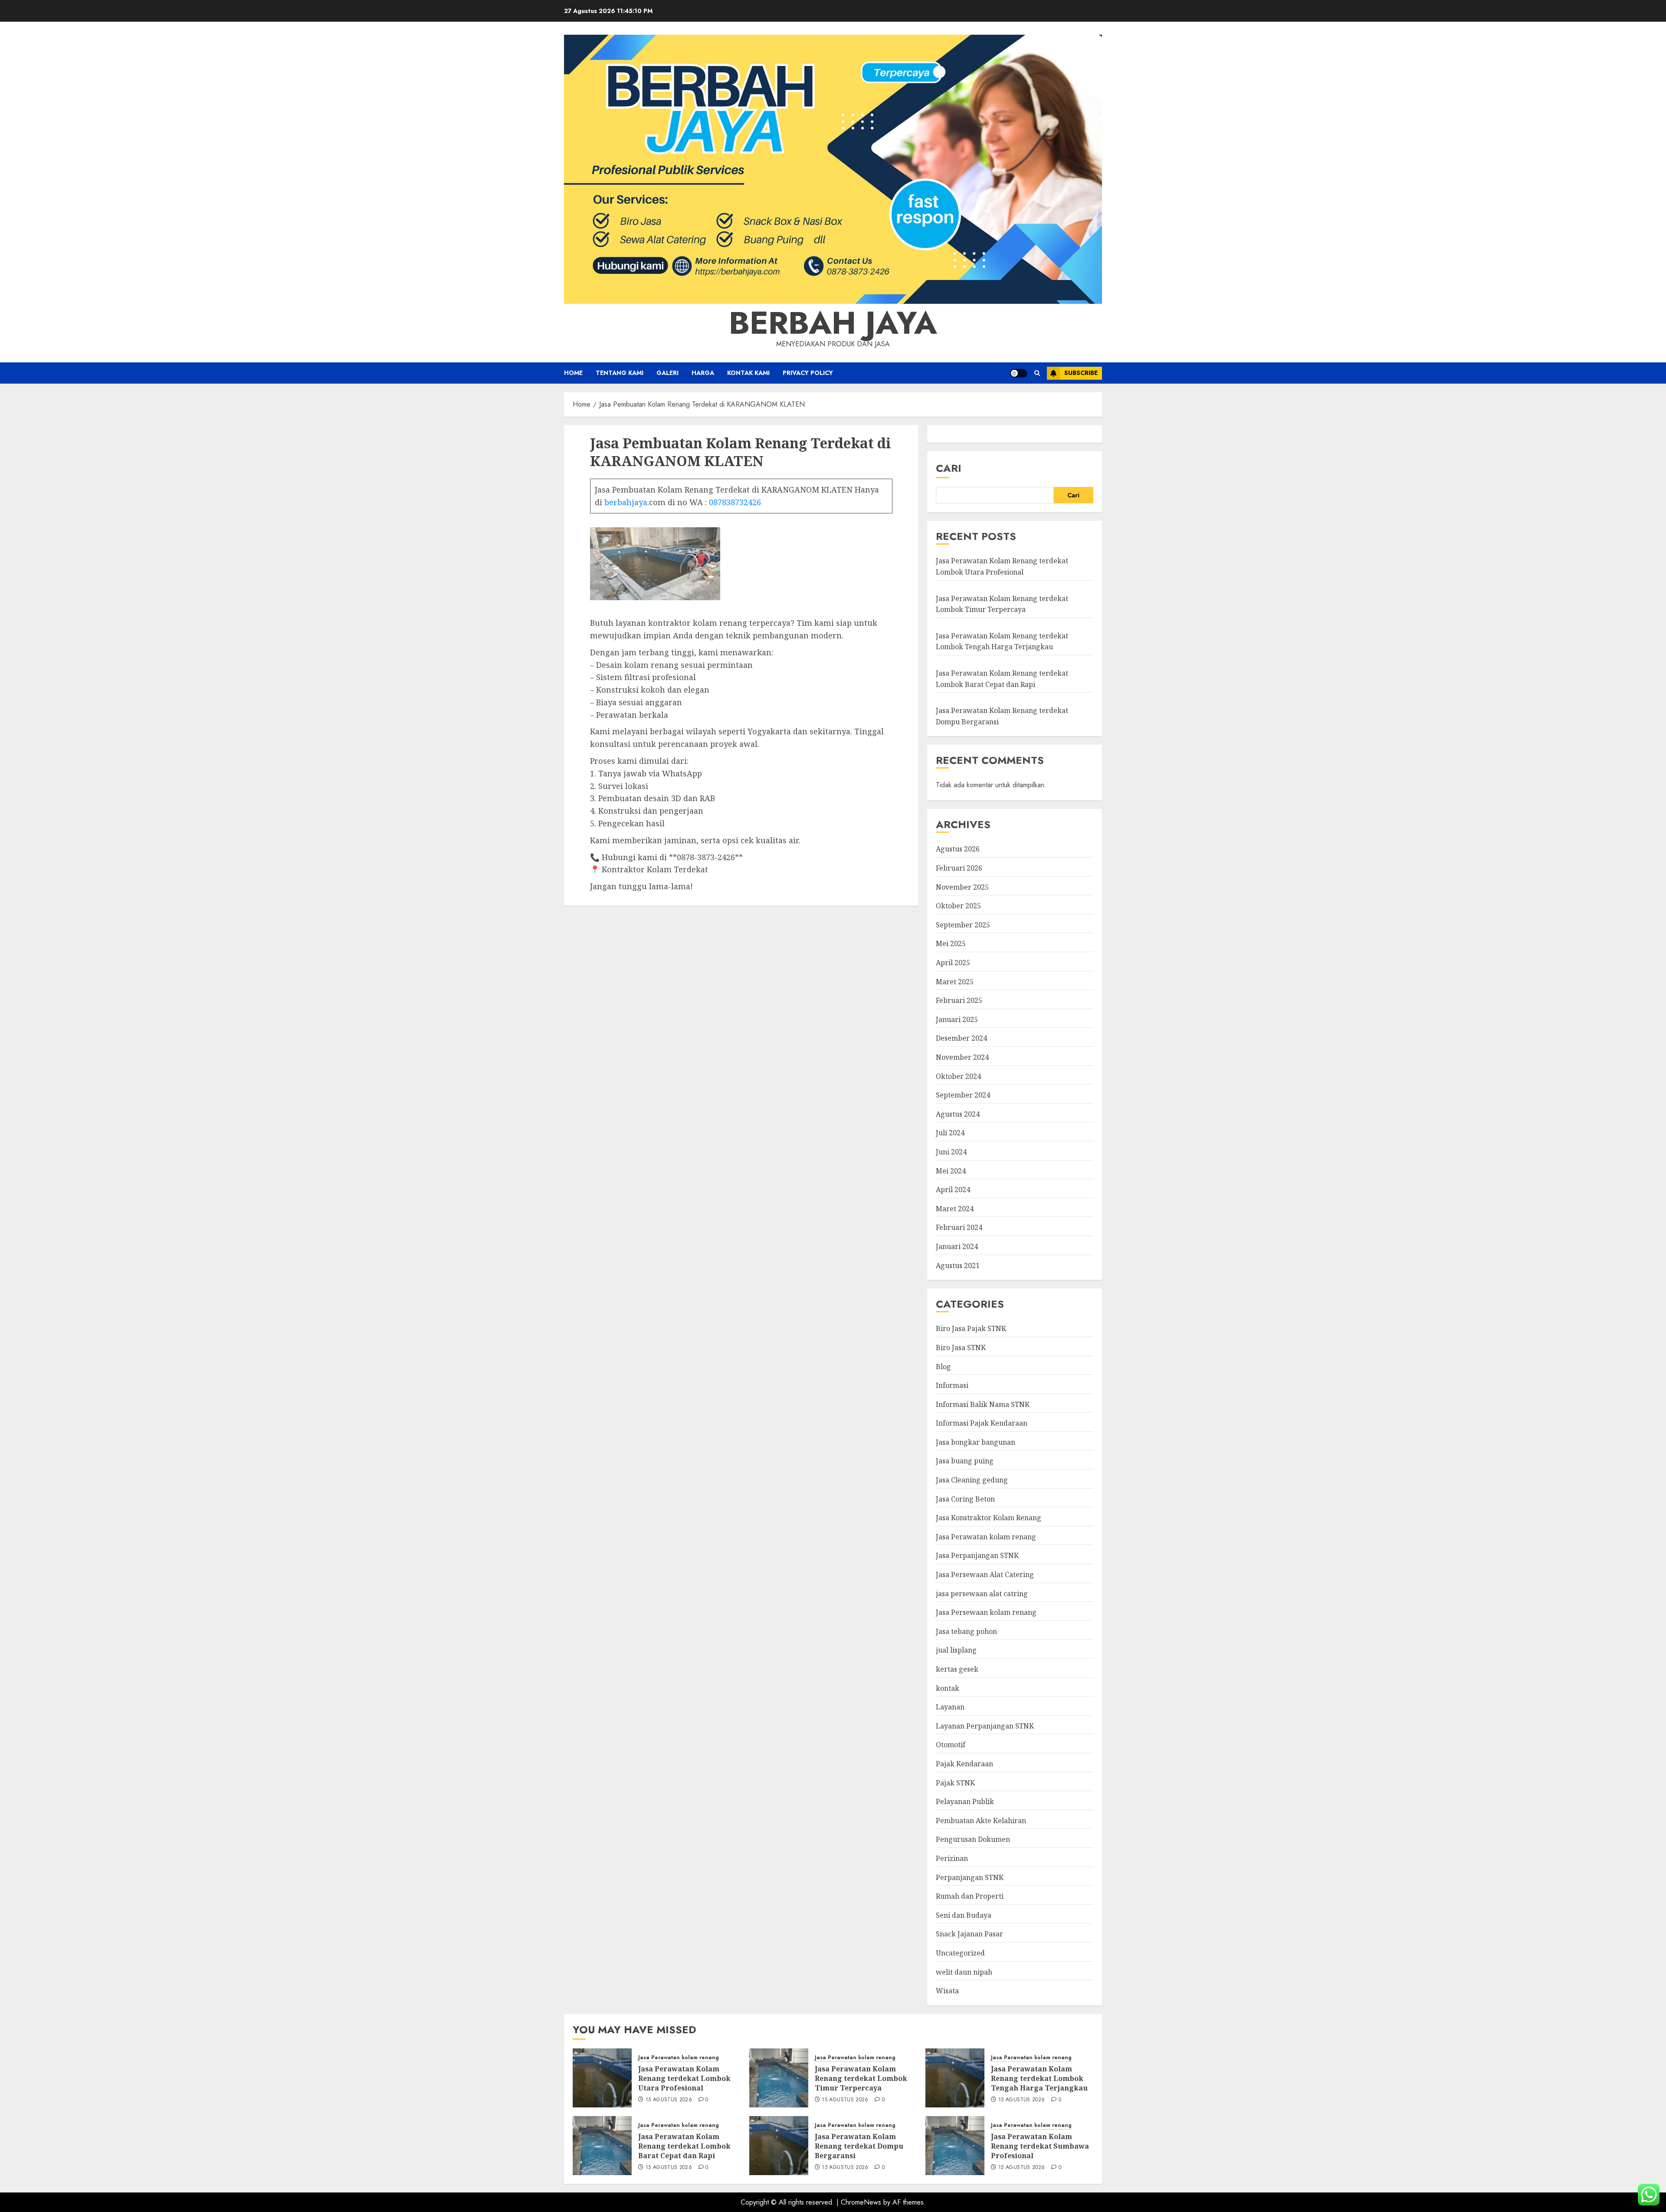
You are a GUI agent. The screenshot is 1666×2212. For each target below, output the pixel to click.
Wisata (947, 1991)
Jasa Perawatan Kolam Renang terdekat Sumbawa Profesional (1040, 2146)
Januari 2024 (957, 1246)
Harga (703, 373)
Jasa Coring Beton (965, 1499)
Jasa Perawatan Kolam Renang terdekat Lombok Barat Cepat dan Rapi (684, 2146)
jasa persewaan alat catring (982, 1594)
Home (573, 373)
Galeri (667, 373)
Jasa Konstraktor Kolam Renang (989, 1518)
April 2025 (953, 963)
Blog (943, 1367)
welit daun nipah (964, 1972)
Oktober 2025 (958, 906)
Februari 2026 (959, 868)
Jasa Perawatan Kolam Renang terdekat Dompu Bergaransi (859, 2146)
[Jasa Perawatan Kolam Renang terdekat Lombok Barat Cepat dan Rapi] (602, 2146)
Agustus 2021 (958, 1265)
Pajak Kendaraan (964, 1764)
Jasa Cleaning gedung (972, 1480)
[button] (1037, 373)
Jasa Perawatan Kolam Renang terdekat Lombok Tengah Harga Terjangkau (1002, 641)
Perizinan (952, 1858)
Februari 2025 (959, 1000)
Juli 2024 (950, 1133)
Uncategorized (960, 1953)
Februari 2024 (959, 1227)
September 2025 (963, 925)
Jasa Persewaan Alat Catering (985, 1574)
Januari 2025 (957, 1019)
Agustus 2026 (958, 849)
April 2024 (953, 1190)
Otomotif (951, 1745)
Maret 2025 (955, 982)
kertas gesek (957, 1669)
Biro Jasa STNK (961, 1348)
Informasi (952, 1385)
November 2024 (962, 1057)
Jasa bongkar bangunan (976, 1442)
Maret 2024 (955, 1209)
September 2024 (963, 1095)
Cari (949, 468)
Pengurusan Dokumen (973, 1839)
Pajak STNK (955, 1783)
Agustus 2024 (958, 1114)
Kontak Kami (748, 373)
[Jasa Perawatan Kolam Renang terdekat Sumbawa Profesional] (955, 2146)
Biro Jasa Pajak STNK (971, 1328)
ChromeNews (861, 2202)
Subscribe (1081, 373)
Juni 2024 (951, 1152)
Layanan (950, 1707)
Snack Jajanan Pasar (969, 1934)
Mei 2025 (951, 943)
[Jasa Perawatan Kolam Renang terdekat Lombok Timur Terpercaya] (779, 2078)
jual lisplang (956, 1650)
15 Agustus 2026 (669, 2100)
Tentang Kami (620, 373)
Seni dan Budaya (964, 1915)
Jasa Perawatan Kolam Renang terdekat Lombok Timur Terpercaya (861, 2079)
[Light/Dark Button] (1019, 373)
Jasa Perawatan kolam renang (986, 1537)
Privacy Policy (808, 373)
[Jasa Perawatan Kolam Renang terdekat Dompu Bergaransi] (779, 2146)
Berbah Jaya (833, 323)
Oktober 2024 (958, 1076)
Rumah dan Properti (970, 1896)
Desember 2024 (961, 1038)
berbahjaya (626, 502)
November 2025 (962, 887)
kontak (948, 1688)
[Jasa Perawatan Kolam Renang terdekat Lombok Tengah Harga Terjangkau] (955, 2078)
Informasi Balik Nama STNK (983, 1404)
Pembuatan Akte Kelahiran (981, 1821)
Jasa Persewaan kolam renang (986, 1612)
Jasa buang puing (965, 1461)
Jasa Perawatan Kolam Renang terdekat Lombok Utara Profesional (684, 2079)
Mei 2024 (951, 1171)
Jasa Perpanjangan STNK (977, 1555)
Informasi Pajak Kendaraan (982, 1423)
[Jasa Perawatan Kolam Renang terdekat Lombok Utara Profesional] (602, 2078)
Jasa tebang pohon (966, 1631)
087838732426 (735, 502)
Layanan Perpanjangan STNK (985, 1726)
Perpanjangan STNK (970, 1877)
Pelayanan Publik (965, 1801)
